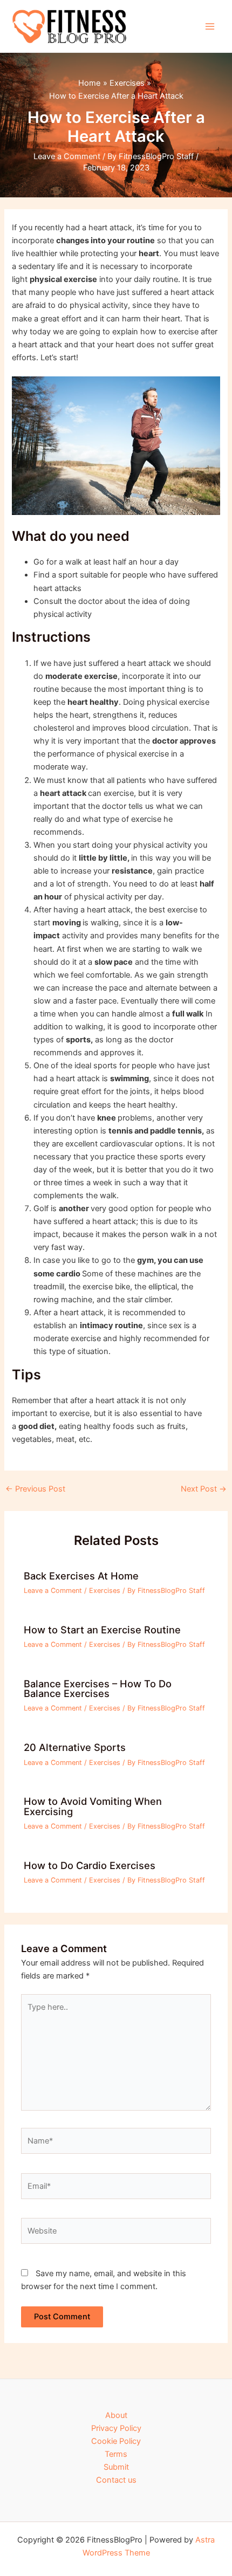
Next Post (204, 1489)
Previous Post (35, 1489)
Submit (116, 2467)
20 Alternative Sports (75, 1747)
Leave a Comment (67, 156)
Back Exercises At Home (81, 1576)
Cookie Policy (116, 2441)
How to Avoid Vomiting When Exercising (93, 1806)
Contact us (116, 2480)
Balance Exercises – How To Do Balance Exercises (98, 1688)
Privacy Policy (116, 2428)
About (116, 2415)
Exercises (105, 1591)
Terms (116, 2454)
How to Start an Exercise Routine (102, 1630)
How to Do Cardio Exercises (90, 1865)
